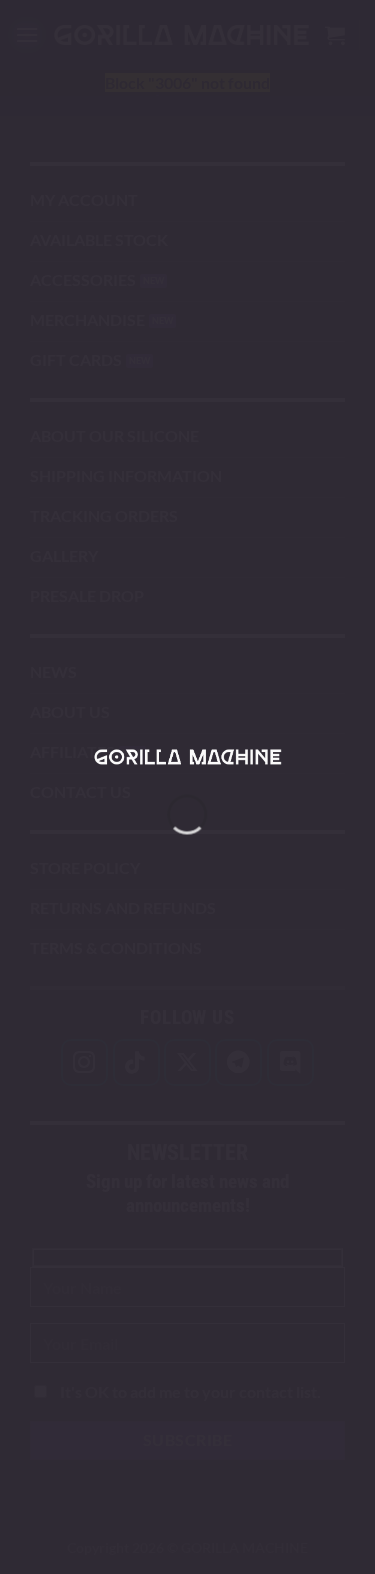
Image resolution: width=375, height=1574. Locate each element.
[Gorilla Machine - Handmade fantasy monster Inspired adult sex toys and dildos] (188, 756)
